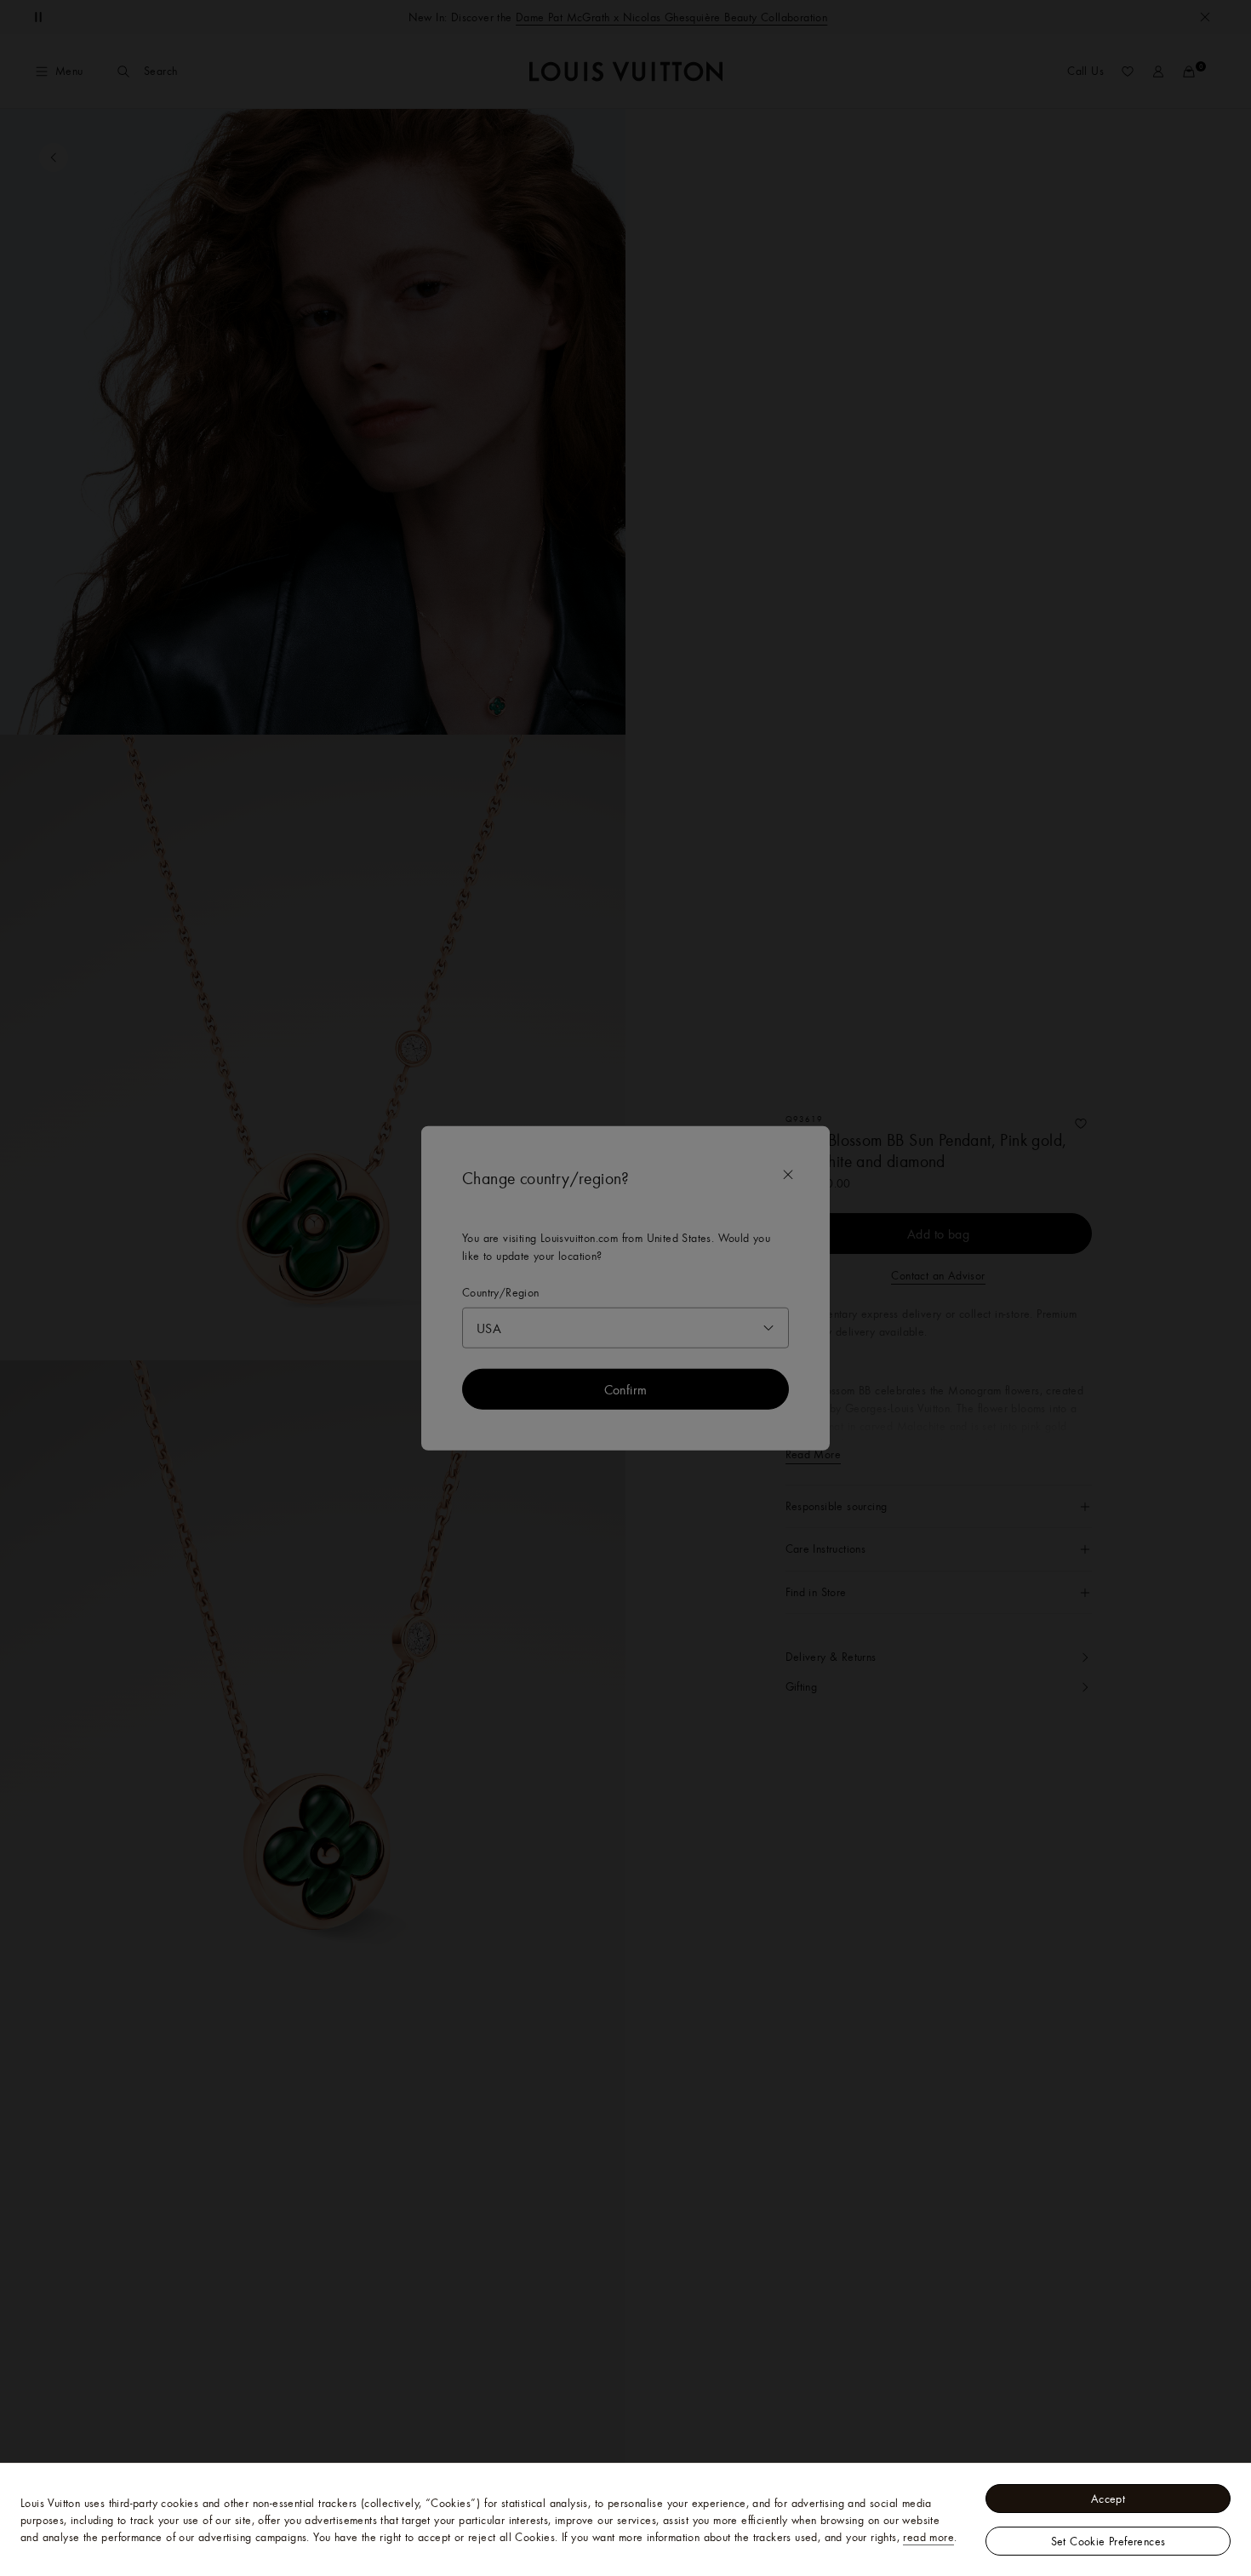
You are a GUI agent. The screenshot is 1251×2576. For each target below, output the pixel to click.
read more (928, 2537)
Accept (1108, 2499)
